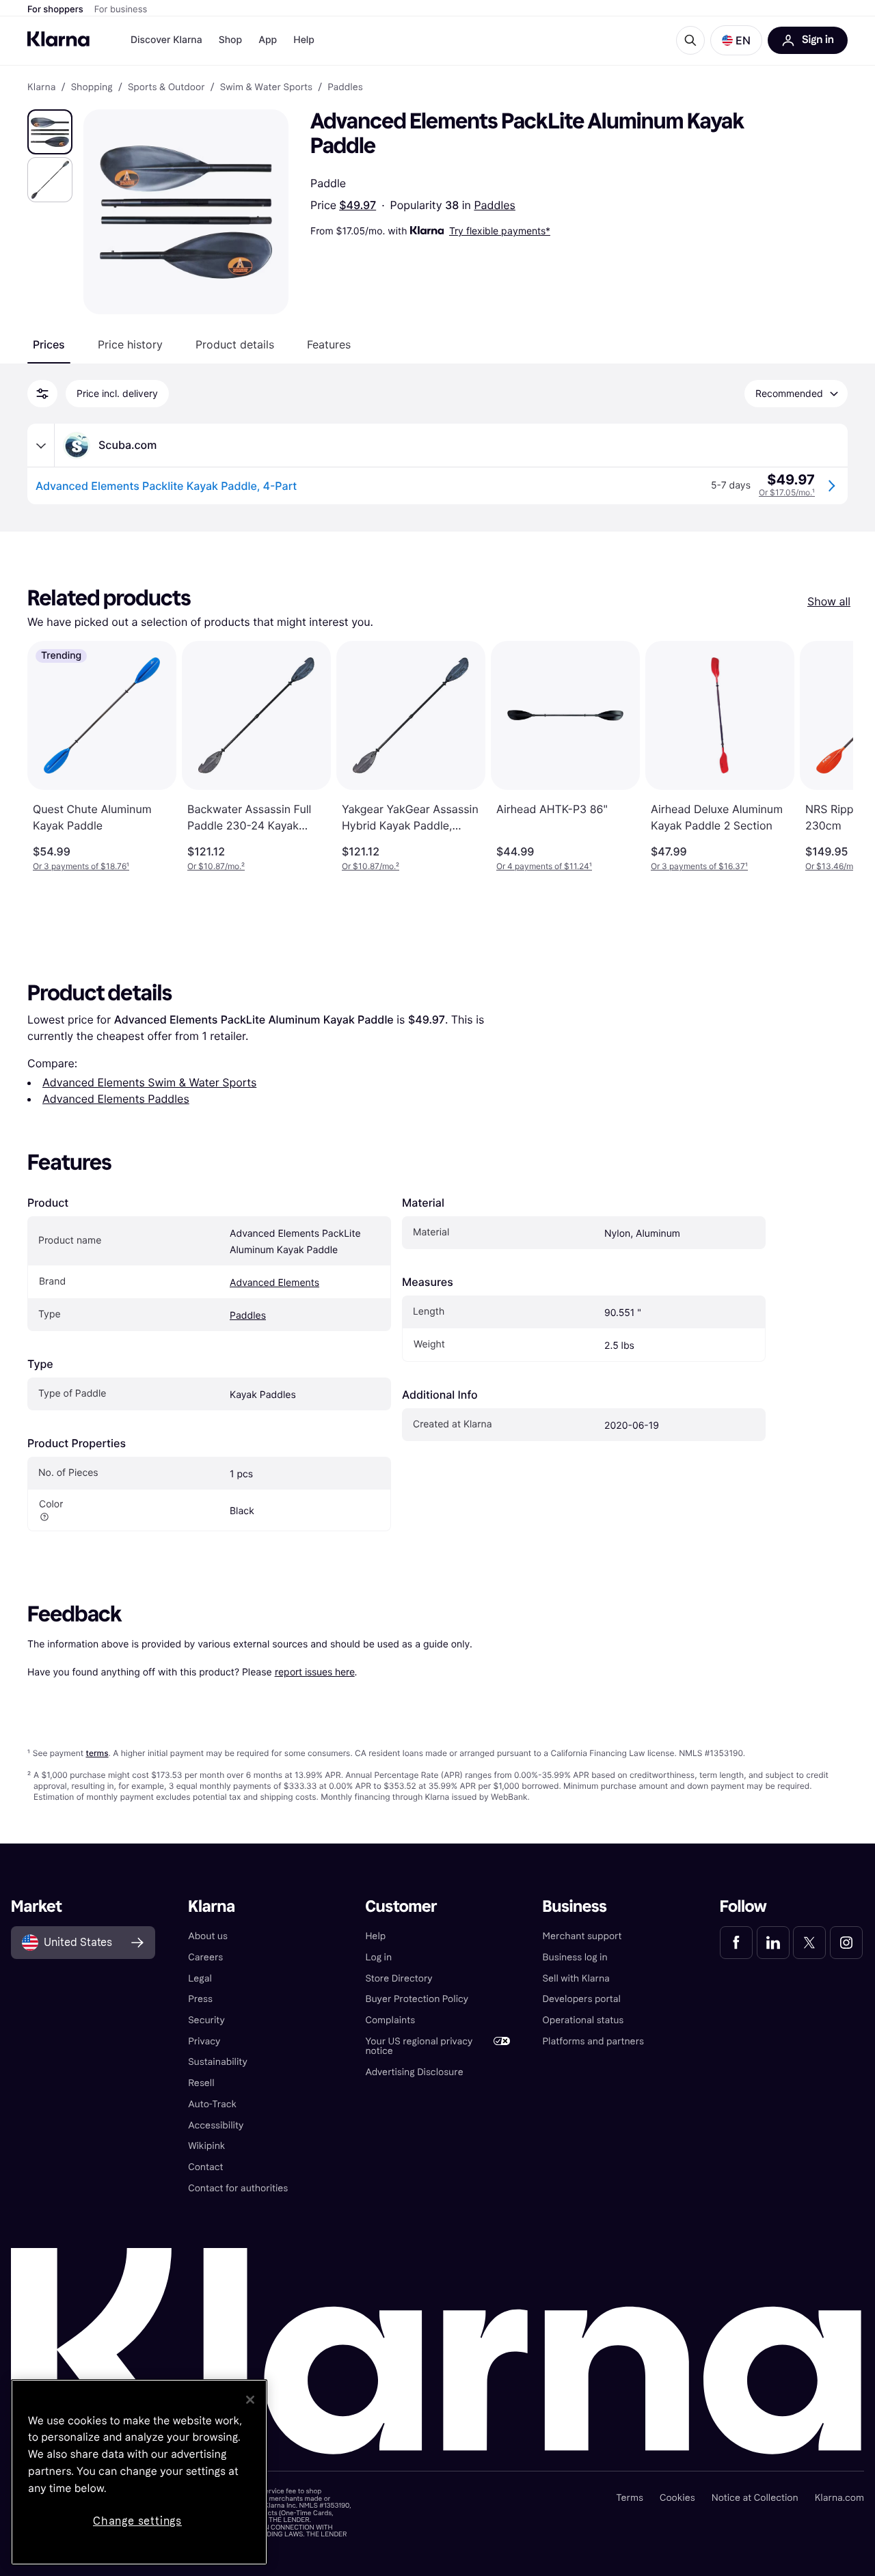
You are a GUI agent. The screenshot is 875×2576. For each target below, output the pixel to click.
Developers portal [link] (582, 1999)
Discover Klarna (166, 40)
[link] (736, 1943)
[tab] (49, 344)
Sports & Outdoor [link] (166, 87)
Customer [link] (401, 1907)
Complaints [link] (390, 2020)
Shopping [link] (92, 87)
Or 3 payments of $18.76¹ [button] (81, 866)
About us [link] (208, 1936)
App (268, 40)
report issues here (315, 1672)
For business (121, 10)
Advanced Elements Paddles (116, 1099)
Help (304, 40)
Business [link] (575, 1907)
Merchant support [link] (582, 1936)
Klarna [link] (41, 87)
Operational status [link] (583, 2020)
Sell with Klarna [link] (576, 1978)
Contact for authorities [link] (238, 2188)
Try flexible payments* (500, 231)
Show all (829, 601)
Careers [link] (205, 1957)
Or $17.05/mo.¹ (787, 492)
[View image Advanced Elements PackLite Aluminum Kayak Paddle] (50, 132)
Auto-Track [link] (212, 2104)
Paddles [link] (345, 87)
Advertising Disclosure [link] (414, 2072)
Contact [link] (205, 2167)
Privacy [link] (204, 2041)
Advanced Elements (274, 1283)
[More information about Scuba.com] (41, 446)
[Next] (829, 756)
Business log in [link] (575, 1957)
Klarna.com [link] (839, 2498)
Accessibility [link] (216, 2125)
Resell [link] (201, 2083)
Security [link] (206, 2020)
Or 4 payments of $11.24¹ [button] (544, 866)
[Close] (250, 2400)
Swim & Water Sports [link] (266, 87)
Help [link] (375, 1936)
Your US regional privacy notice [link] (419, 2046)
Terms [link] (630, 2498)
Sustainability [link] (218, 2062)
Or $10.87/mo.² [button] (216, 866)
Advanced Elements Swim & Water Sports (149, 1082)
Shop (231, 40)
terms (97, 1753)
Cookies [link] (677, 2498)
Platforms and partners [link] (593, 2041)
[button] (736, 40)
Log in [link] (378, 1957)
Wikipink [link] (206, 2146)
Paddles (495, 205)
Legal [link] (200, 1978)
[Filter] (42, 394)
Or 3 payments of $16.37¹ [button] (699, 866)
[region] (139, 2472)
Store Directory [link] (399, 1978)
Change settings (137, 2521)
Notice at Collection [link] (755, 2498)
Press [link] (200, 1999)
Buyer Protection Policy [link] (417, 1999)
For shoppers (55, 10)
